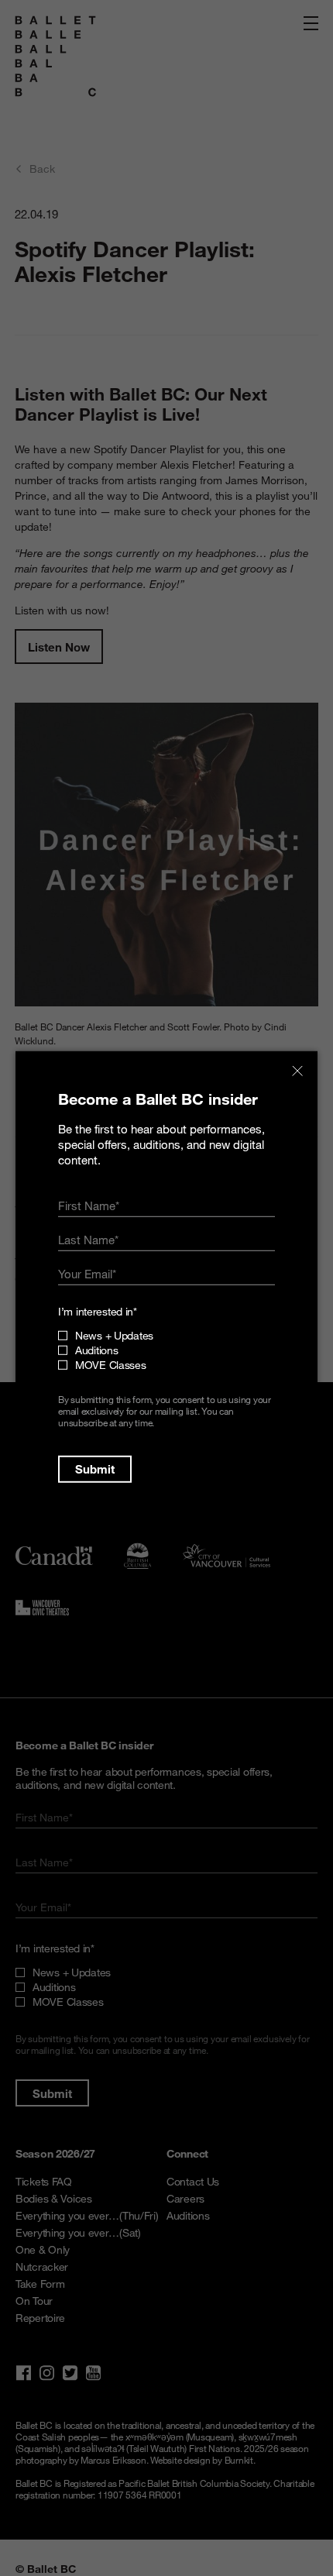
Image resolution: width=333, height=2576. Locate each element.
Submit (95, 1469)
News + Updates (114, 1335)
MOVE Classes (111, 1365)
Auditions (96, 1350)
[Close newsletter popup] (297, 1071)
